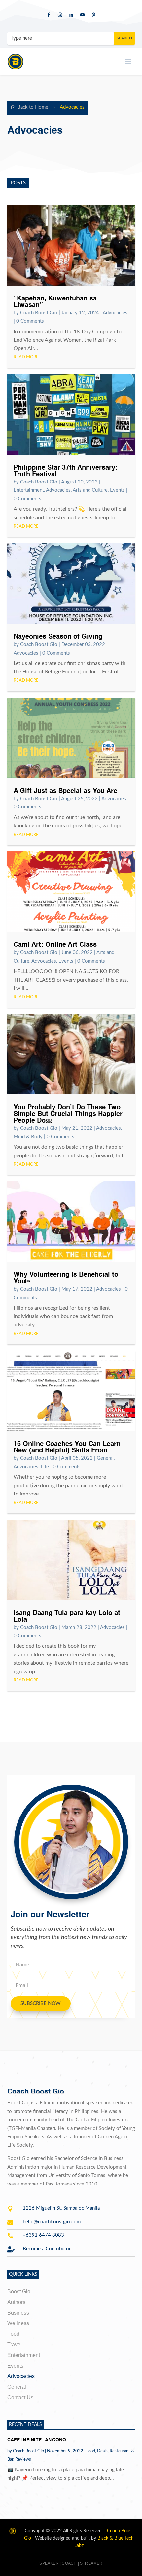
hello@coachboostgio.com (52, 2222)
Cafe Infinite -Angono (37, 2440)
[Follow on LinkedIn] (71, 15)
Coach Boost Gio (39, 313)
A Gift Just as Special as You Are (65, 791)
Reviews (23, 2459)
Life (45, 1467)
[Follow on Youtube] (82, 15)
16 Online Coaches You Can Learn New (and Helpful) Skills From (67, 1448)
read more (26, 357)
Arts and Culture (90, 490)
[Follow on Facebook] (49, 15)
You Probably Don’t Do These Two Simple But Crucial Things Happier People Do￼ (68, 1114)
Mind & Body (28, 1137)
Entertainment (29, 490)
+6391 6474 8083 (43, 2235)
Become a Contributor (47, 2249)
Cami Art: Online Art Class (55, 945)
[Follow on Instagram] (60, 15)
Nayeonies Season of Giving (58, 637)
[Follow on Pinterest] (93, 15)
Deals (102, 2451)
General (105, 1458)
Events (117, 490)
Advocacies (115, 313)
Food (91, 2451)
